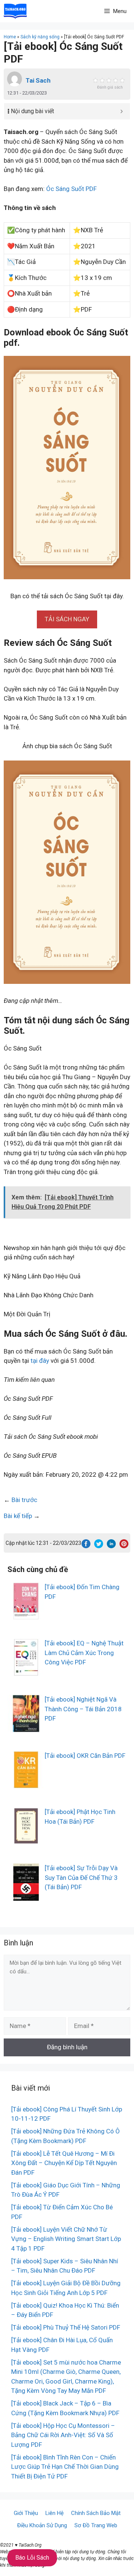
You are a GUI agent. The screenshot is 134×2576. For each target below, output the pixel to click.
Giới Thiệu (26, 2513)
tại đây (40, 1361)
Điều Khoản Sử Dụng (42, 2525)
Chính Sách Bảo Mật (96, 2513)
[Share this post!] (86, 1546)
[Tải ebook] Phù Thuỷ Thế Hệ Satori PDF (66, 2327)
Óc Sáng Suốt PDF (71, 189)
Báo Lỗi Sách (32, 2558)
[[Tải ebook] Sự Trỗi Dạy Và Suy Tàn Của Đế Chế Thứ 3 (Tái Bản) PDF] (26, 1896)
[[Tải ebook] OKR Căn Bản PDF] (26, 1783)
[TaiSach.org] (15, 11)
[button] (67, 619)
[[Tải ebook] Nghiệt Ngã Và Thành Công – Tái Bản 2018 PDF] (26, 1727)
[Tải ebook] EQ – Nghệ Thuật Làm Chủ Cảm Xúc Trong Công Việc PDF (84, 1653)
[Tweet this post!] (99, 1546)
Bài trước (24, 1500)
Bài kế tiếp (18, 1516)
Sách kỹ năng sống (40, 37)
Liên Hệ (55, 2513)
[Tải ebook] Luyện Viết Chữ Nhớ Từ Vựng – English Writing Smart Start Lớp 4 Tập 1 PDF (66, 2239)
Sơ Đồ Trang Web (96, 2525)
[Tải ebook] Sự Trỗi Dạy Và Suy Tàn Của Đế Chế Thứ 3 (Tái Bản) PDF (81, 1877)
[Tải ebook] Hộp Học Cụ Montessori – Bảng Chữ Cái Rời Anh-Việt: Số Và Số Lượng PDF (63, 2435)
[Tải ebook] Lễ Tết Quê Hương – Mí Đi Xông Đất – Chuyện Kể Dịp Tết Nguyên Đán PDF (64, 2163)
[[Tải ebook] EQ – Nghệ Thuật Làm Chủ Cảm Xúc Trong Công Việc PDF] (26, 1671)
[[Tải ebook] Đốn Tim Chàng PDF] (26, 1615)
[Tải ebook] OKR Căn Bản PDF (85, 1756)
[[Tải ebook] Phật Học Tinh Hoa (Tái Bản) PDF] (26, 1840)
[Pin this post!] (124, 1546)
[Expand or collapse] (122, 111)
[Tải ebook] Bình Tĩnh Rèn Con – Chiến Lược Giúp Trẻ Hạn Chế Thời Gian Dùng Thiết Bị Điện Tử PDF (65, 2467)
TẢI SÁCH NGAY (67, 619)
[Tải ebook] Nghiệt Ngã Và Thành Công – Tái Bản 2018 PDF (83, 1709)
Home (10, 37)
